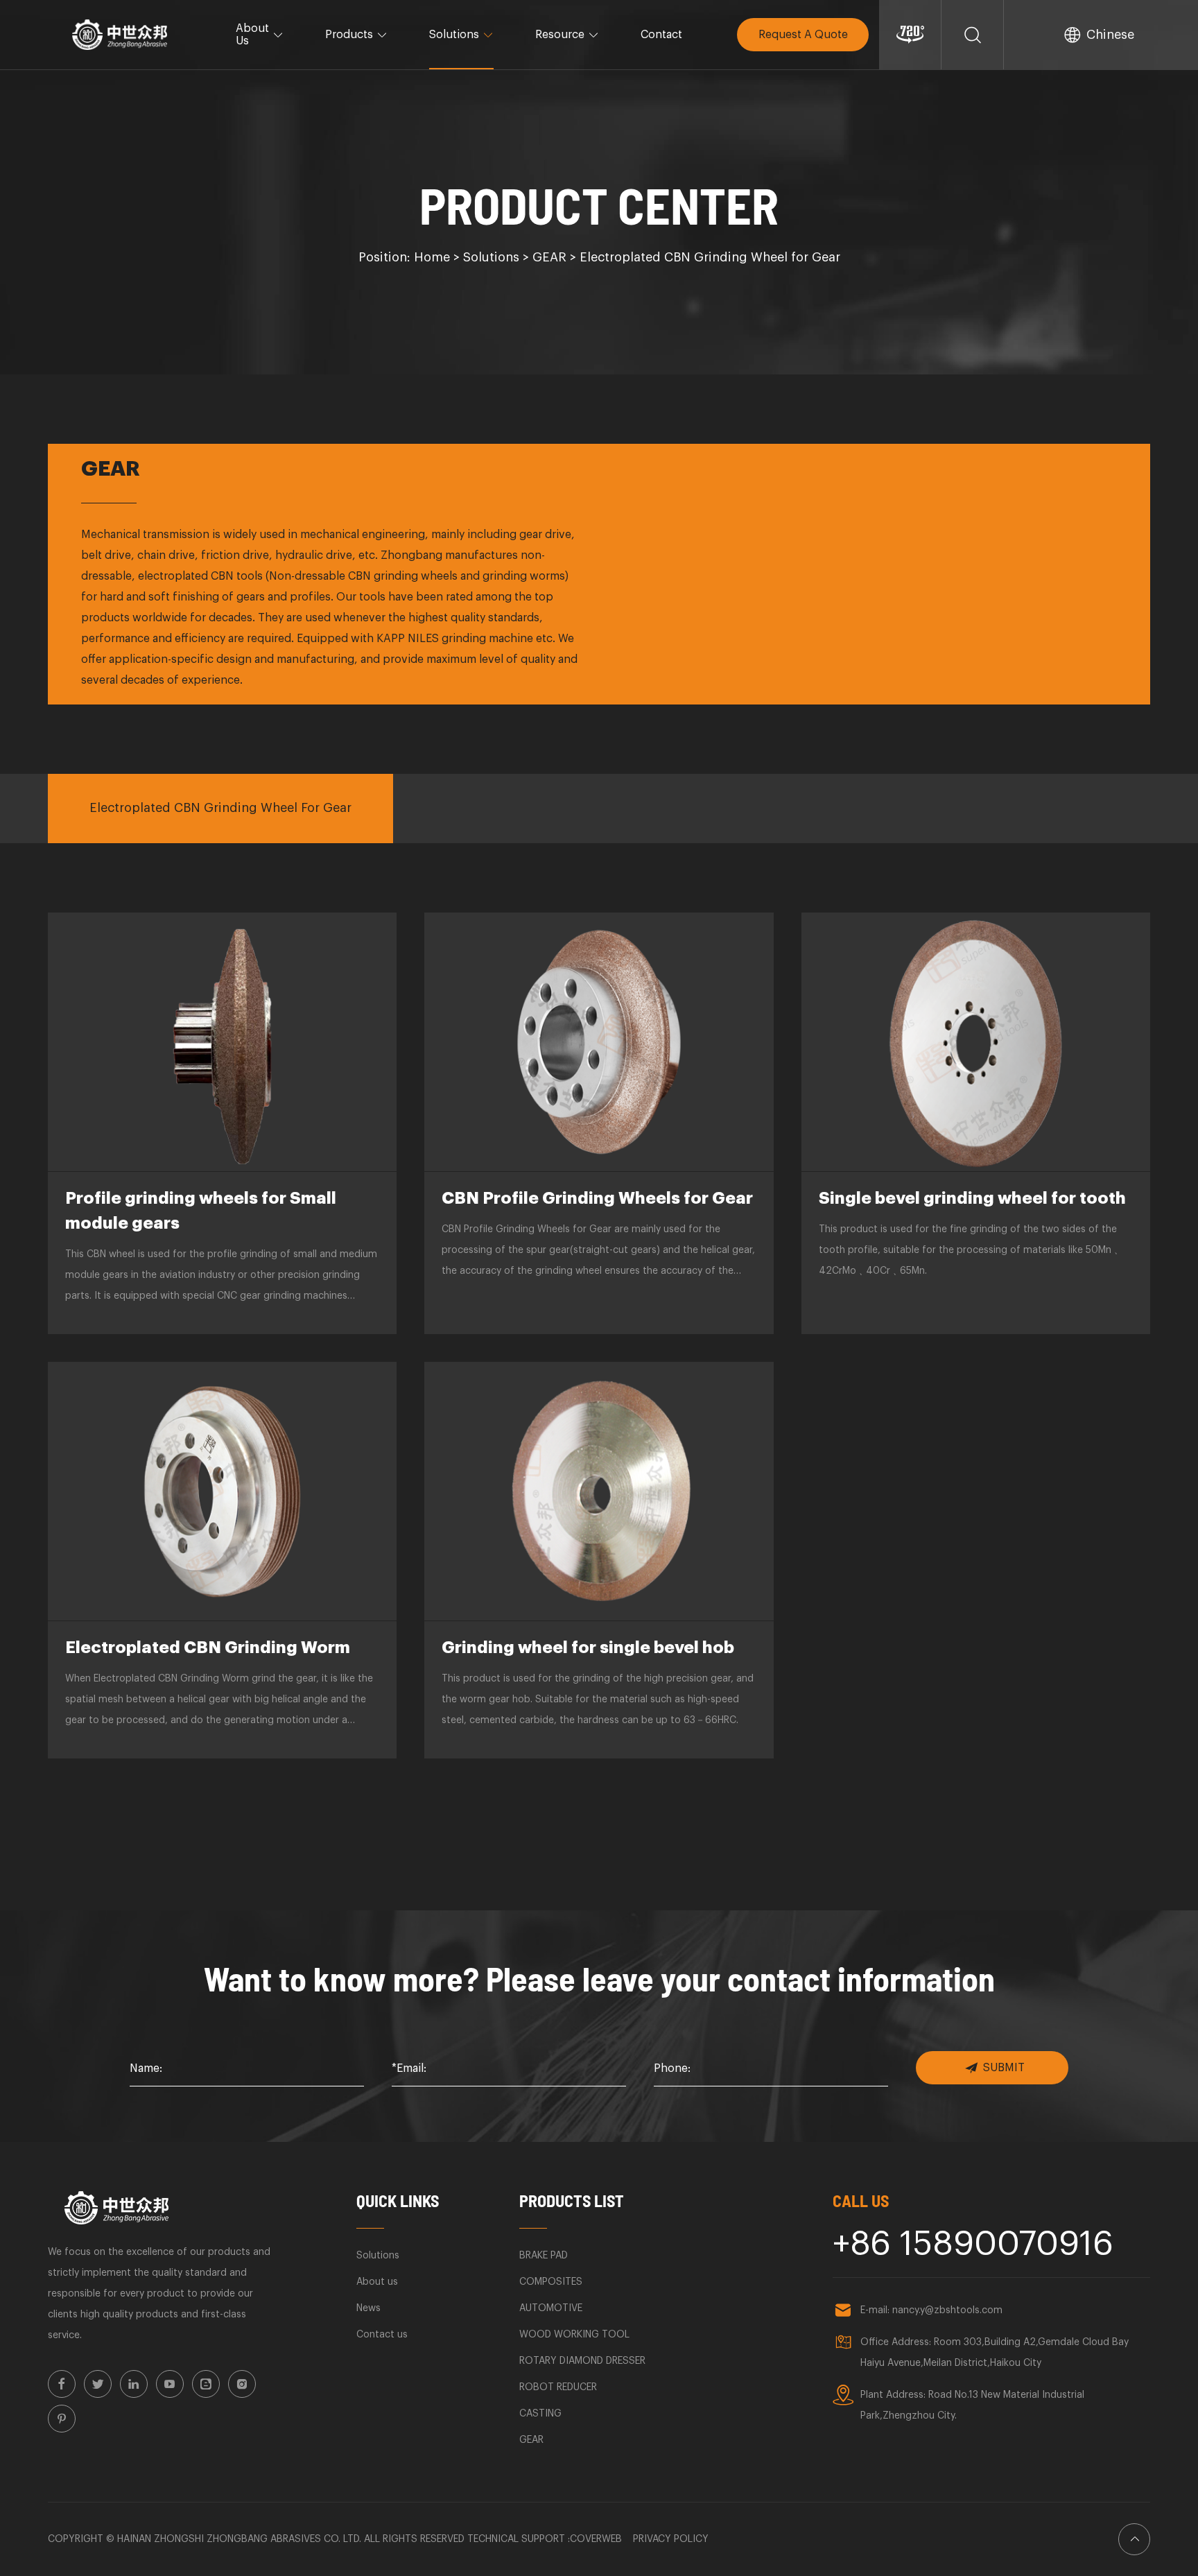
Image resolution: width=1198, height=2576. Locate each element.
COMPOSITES (551, 2282)
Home (432, 257)
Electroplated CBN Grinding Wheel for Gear (710, 257)
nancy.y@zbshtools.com (947, 2310)
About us (377, 2282)
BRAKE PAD (544, 2256)
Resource (560, 35)
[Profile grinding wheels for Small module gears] (222, 1042)
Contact (661, 35)
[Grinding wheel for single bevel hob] (599, 1491)
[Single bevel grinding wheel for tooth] (976, 1042)
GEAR (549, 257)
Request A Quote (803, 35)
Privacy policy (671, 2539)
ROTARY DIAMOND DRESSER (582, 2361)
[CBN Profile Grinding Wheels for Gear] (599, 1042)
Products (349, 35)
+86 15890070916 (973, 2245)
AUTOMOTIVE (551, 2308)
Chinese (1110, 35)
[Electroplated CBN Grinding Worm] (222, 1491)
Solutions (454, 35)
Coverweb (596, 2539)
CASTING (540, 2414)
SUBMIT (1004, 2068)
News (368, 2308)
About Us (252, 35)
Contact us (382, 2335)
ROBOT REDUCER (558, 2387)
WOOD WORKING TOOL (574, 2335)
